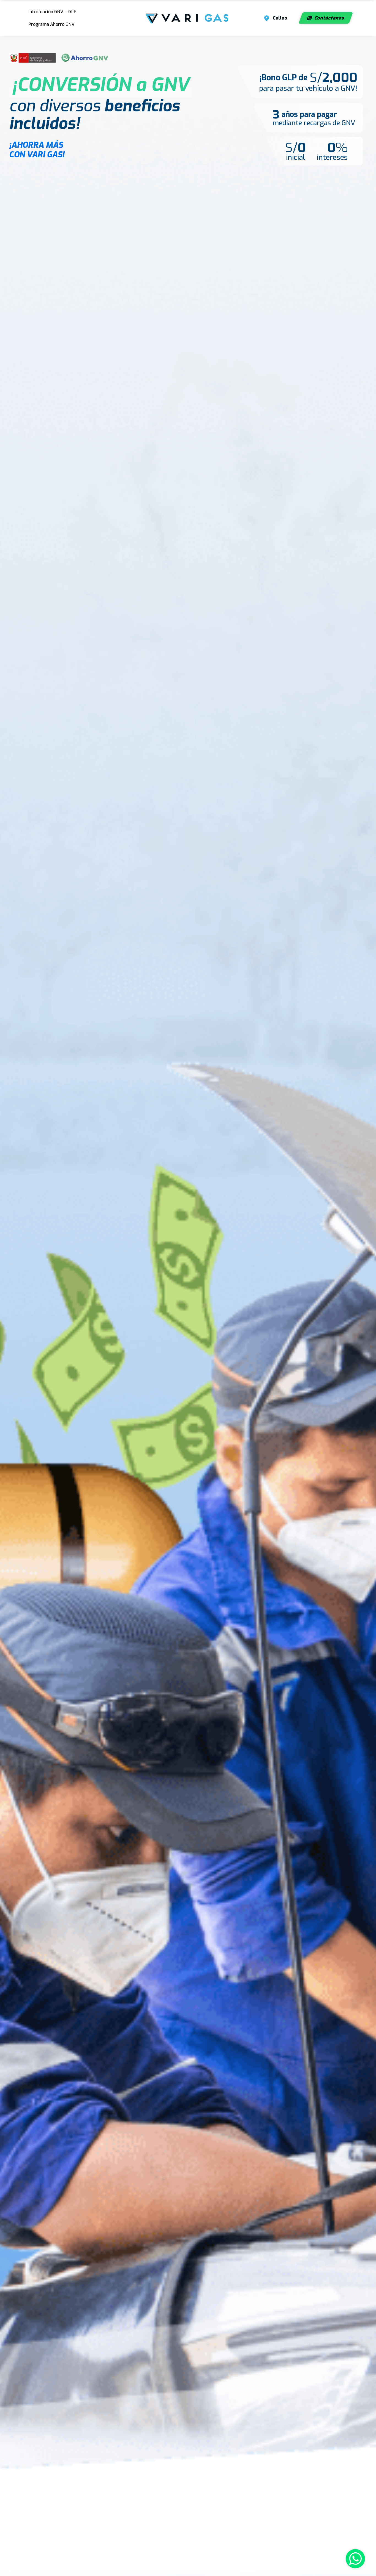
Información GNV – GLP (52, 12)
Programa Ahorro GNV (51, 24)
